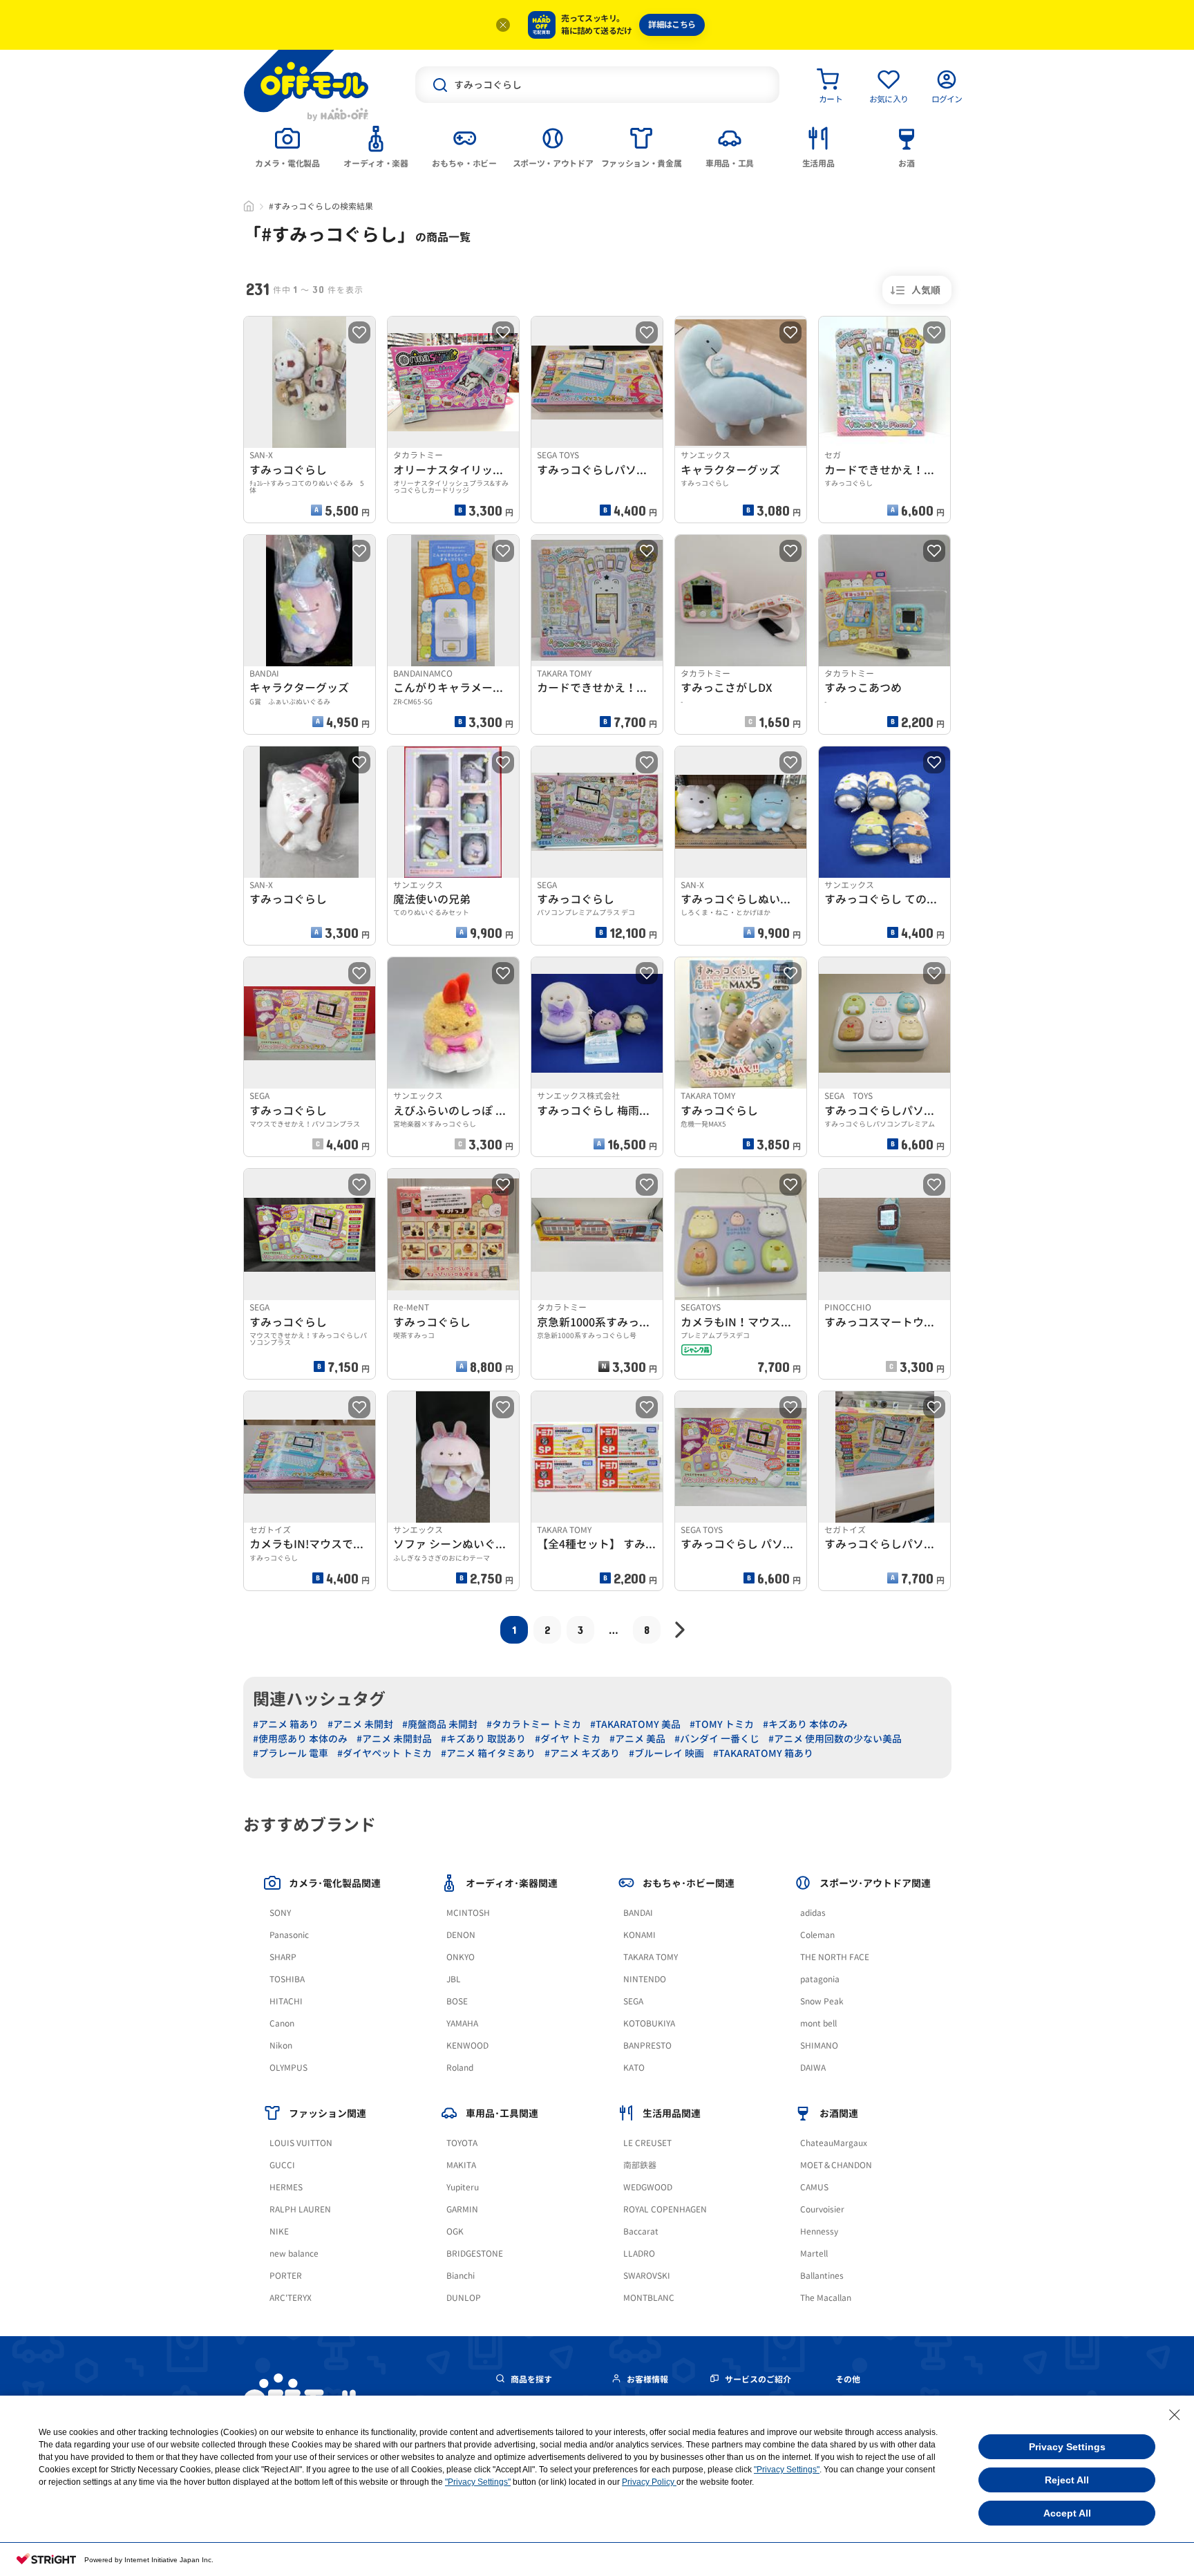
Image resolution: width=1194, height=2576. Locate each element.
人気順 (926, 290)
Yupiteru (463, 2187)
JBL (454, 1979)
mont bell (818, 2023)
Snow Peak (822, 2001)
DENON (461, 1935)
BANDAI (638, 1913)
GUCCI (282, 2165)
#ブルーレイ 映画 (666, 1753)
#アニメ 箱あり (286, 1724)
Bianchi (461, 2276)
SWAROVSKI (647, 2276)
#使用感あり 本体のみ (300, 1739)
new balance (294, 2254)
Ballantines (822, 2276)
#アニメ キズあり (582, 1753)
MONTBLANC (649, 2298)
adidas (813, 1913)
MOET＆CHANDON (836, 2165)
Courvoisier (822, 2209)
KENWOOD (467, 2046)
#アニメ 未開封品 (394, 1739)
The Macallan (826, 2298)
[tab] (287, 146)
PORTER (286, 2276)
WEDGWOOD (648, 2187)
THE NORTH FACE (835, 1957)
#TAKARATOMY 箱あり (763, 1753)
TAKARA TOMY (651, 1957)
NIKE (279, 2231)
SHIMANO (819, 2046)
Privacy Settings (1067, 2447)
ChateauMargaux (834, 2143)
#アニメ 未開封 (360, 1724)
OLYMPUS (288, 2068)
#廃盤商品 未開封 (440, 1724)
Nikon (281, 2046)
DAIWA (813, 2068)
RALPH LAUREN (300, 2209)
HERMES (286, 2187)
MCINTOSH (468, 1913)
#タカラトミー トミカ (534, 1724)
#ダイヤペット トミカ (385, 1753)
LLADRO (639, 2254)
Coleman (817, 1935)
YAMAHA (462, 2023)
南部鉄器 (640, 2165)
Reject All (1067, 2480)
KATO (634, 2068)
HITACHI (286, 2001)
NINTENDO (645, 1979)
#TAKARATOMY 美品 (635, 1724)
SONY (280, 1913)
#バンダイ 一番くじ (717, 1739)
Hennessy (819, 2231)
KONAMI (639, 1935)
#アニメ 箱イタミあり (488, 1753)
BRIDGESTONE (475, 2254)
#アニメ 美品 (637, 1739)
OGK (455, 2231)
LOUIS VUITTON (301, 2143)
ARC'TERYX (291, 2298)
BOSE (457, 2001)
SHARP (283, 1957)
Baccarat (641, 2231)
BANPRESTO (647, 2046)
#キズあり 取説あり (483, 1739)
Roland (460, 2068)
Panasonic (289, 1935)
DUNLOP (464, 2298)
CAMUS (814, 2187)
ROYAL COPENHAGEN (665, 2209)
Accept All (1067, 2513)
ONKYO (461, 1957)
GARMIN (462, 2209)
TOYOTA (462, 2143)
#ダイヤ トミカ (568, 1739)
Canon (282, 2023)
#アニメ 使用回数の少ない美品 (835, 1739)
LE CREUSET (647, 2143)
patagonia (820, 1979)
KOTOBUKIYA (649, 2023)
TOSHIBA (287, 1979)
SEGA (633, 2001)
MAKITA (461, 2165)
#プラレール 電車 (291, 1753)
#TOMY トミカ (722, 1724)
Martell (814, 2254)
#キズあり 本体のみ (805, 1724)
